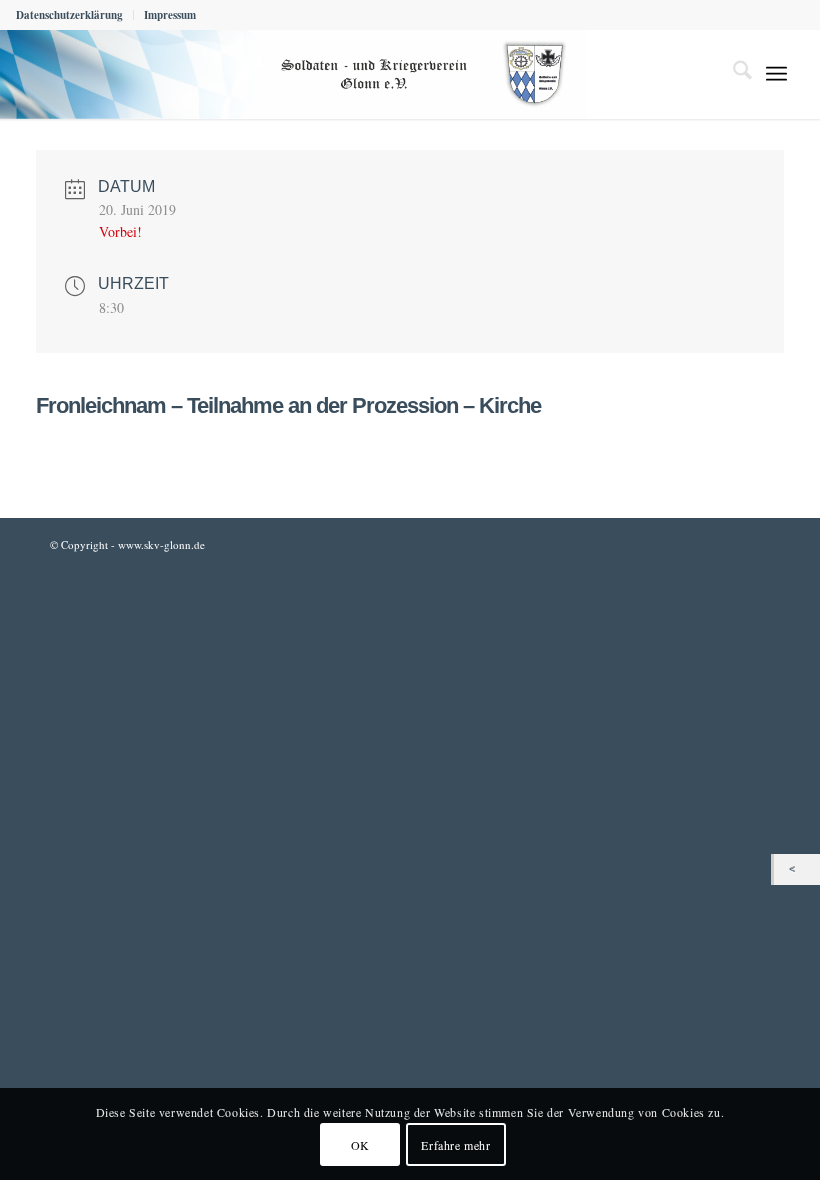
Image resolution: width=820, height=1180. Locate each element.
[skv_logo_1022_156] (293, 74)
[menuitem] (75, 15)
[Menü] (776, 74)
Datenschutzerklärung (69, 15)
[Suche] (732, 74)
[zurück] (797, 869)
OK (360, 1145)
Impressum (170, 15)
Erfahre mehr (455, 1145)
